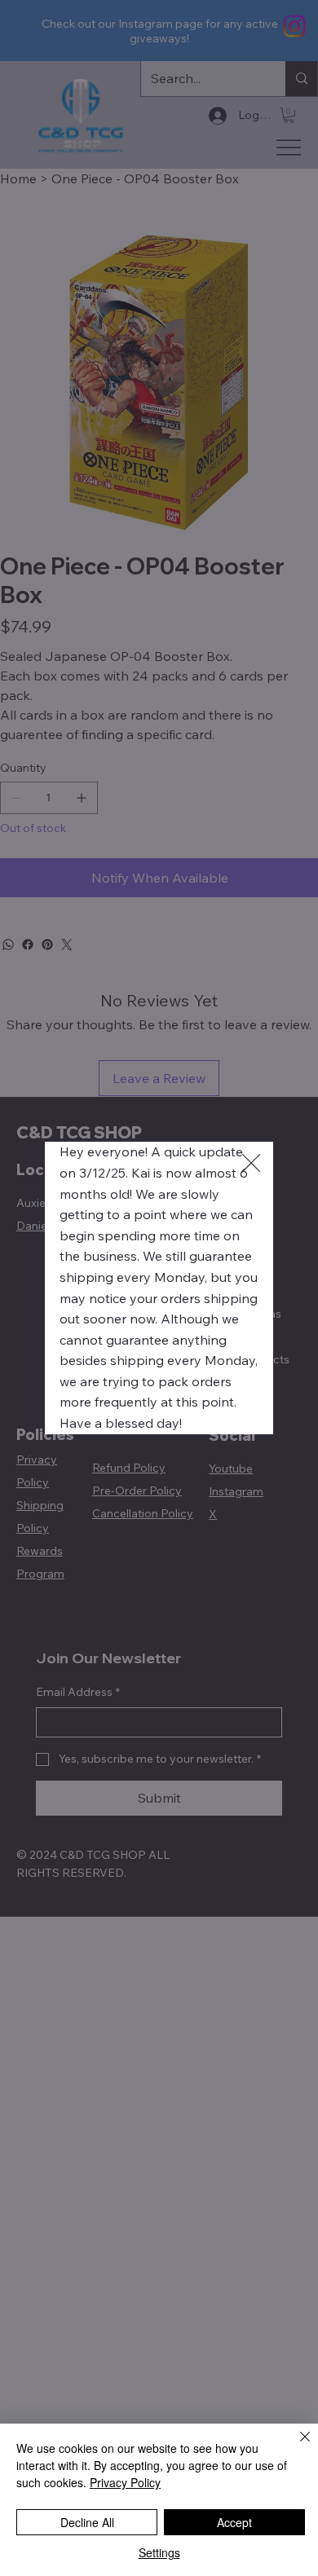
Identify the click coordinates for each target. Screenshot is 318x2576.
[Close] (295, 2446)
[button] (251, 1164)
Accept (234, 2522)
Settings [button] (159, 2552)
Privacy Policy (125, 2482)
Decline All (87, 2522)
